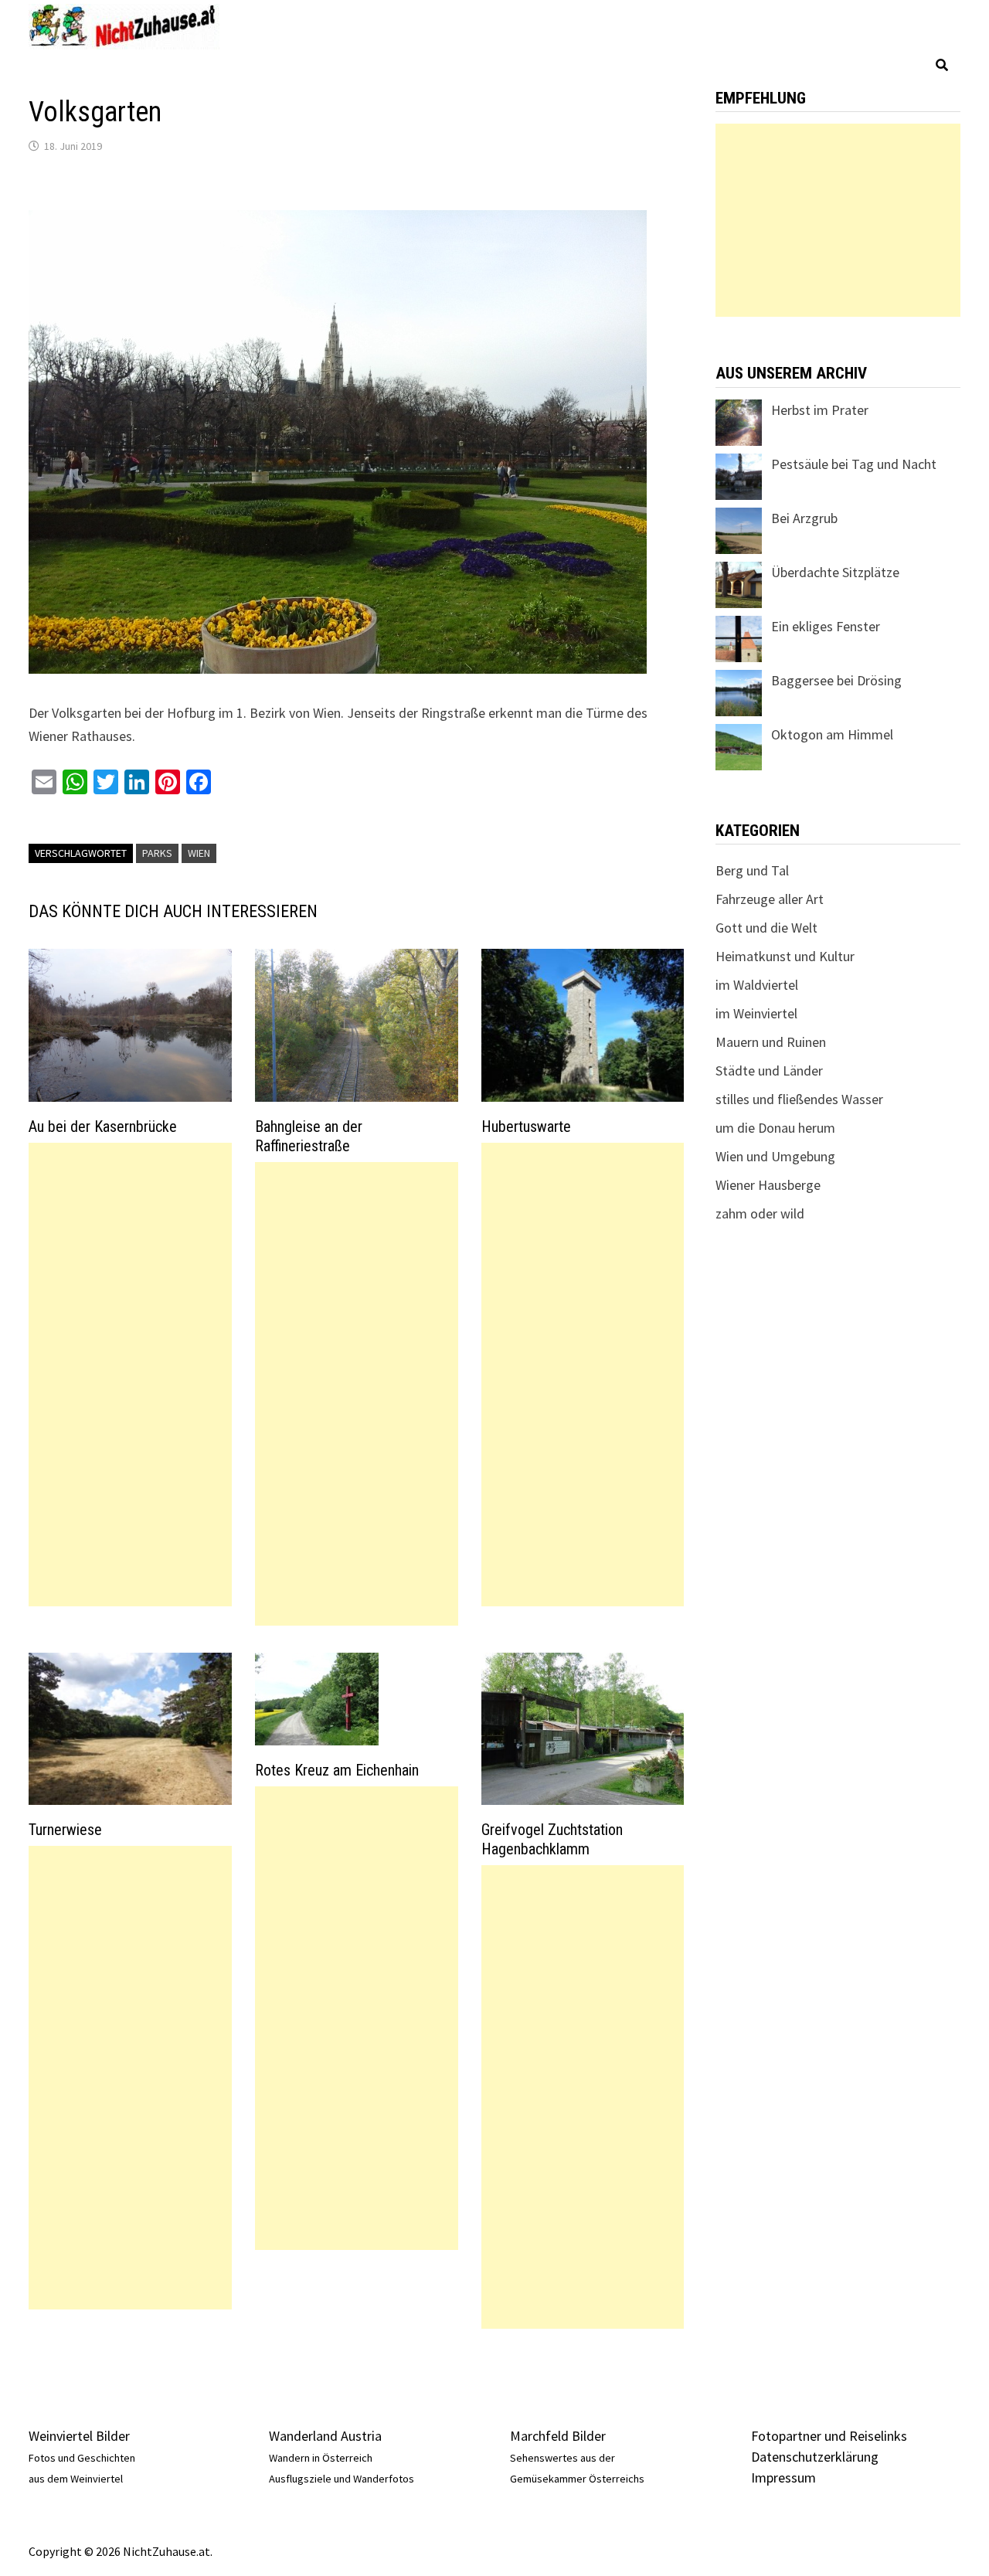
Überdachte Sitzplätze (835, 572)
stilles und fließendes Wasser (799, 1099)
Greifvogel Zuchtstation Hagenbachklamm (552, 1839)
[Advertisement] (130, 1375)
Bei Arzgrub (804, 518)
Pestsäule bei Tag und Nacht (854, 464)
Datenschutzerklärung (815, 2457)
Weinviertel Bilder (79, 2436)
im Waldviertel (757, 985)
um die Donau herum (775, 1128)
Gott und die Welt (766, 928)
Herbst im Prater (820, 410)
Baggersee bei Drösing (836, 680)
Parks (157, 853)
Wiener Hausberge (768, 1185)
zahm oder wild (760, 1213)
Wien (199, 853)
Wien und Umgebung (775, 1156)
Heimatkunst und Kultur (785, 956)
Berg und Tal (752, 870)
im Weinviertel (756, 1013)
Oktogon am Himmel (832, 734)
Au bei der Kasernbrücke (103, 1127)
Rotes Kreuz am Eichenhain (337, 1770)
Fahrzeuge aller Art (770, 899)
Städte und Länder (769, 1071)
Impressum (783, 2477)
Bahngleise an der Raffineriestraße (309, 1136)
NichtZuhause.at (167, 2551)
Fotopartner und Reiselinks (829, 2436)
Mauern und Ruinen (771, 1042)
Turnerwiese (65, 1830)
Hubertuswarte (526, 1127)
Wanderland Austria (325, 2436)
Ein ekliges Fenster (826, 626)
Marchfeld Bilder (558, 2436)
